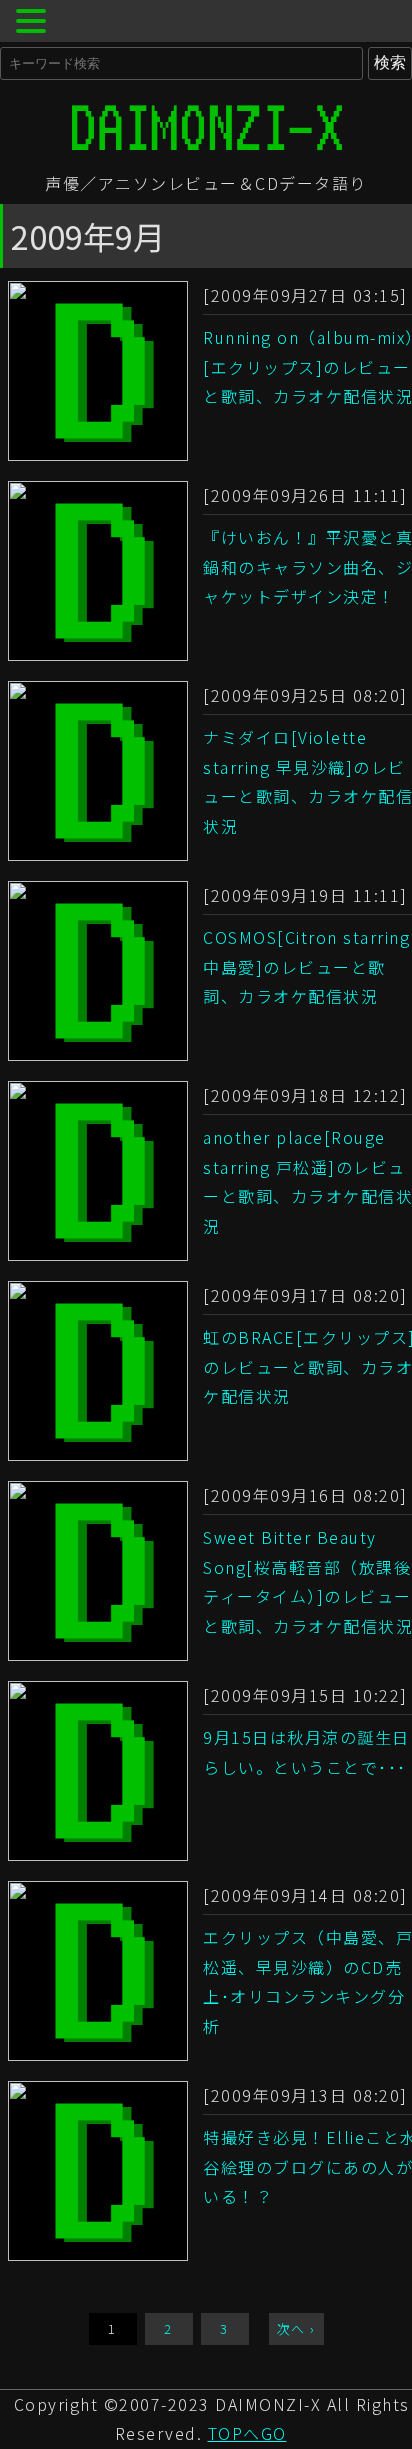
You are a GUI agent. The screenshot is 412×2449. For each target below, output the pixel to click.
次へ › (296, 2328)
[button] (34, 23)
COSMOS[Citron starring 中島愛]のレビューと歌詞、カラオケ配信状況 (306, 966)
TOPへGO (247, 2433)
